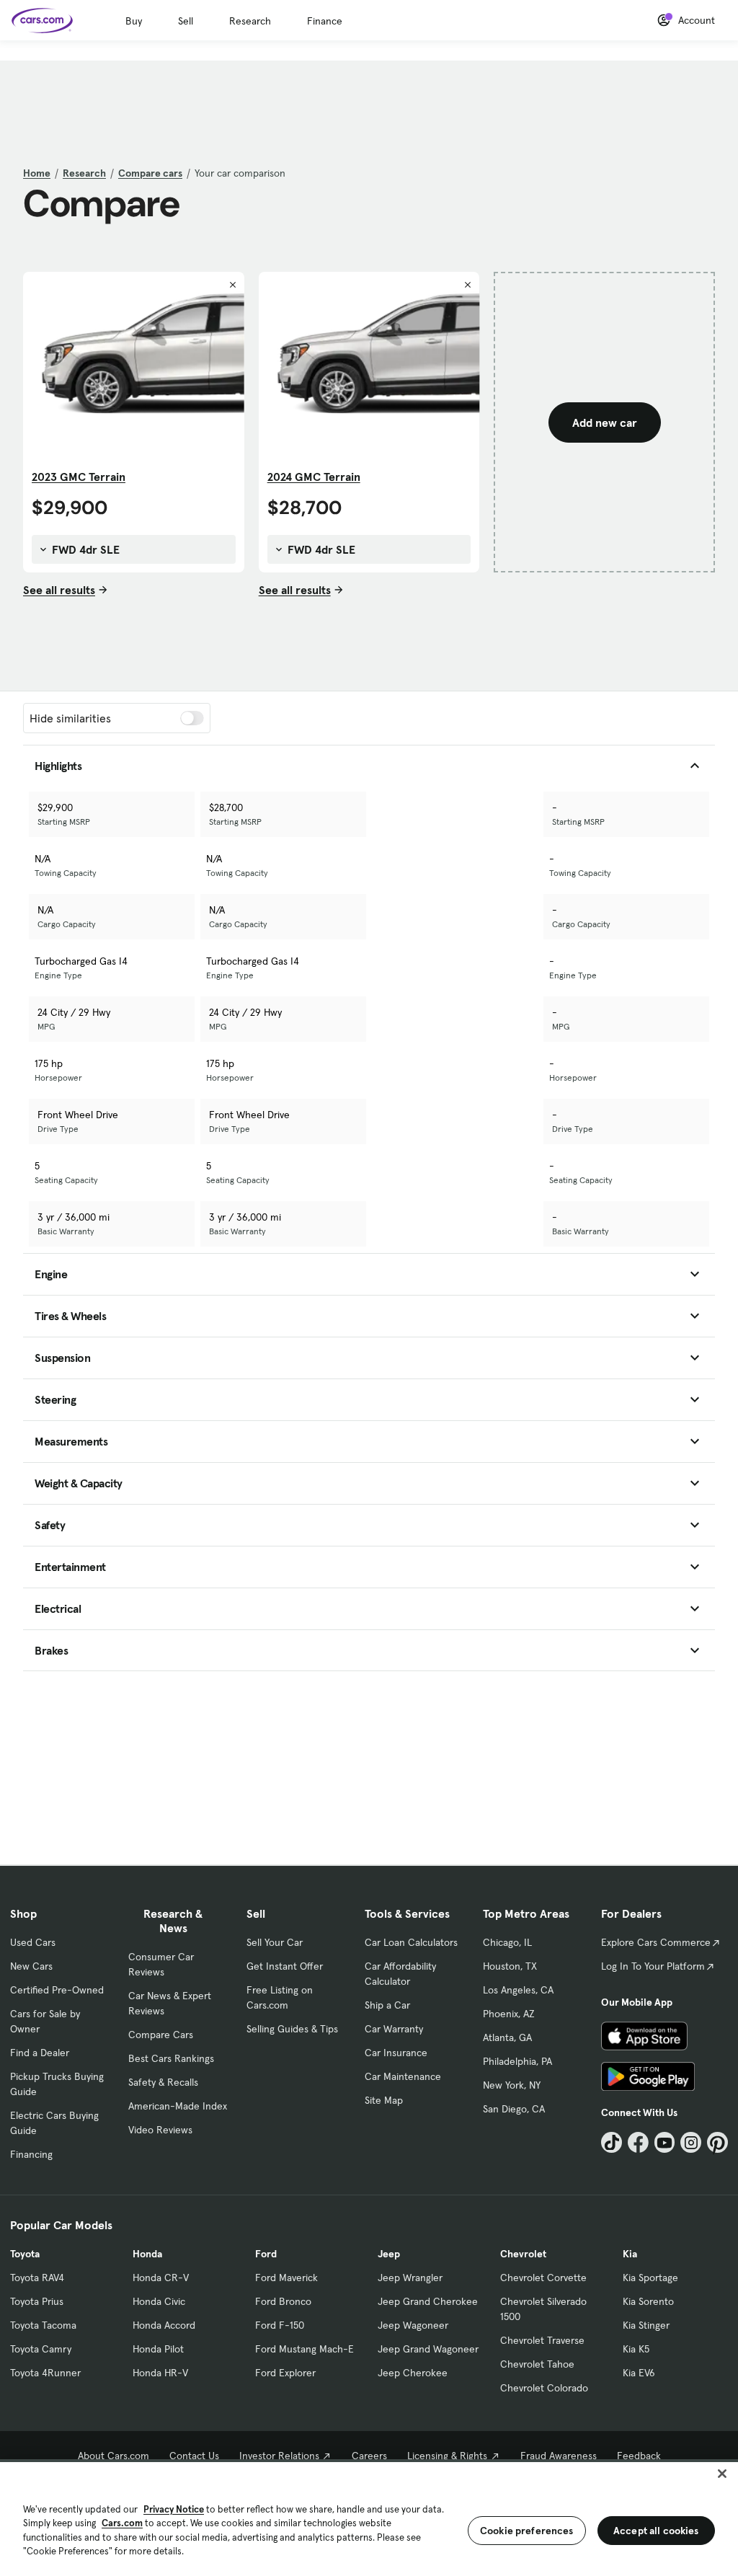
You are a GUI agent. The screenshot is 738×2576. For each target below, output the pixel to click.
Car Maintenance (403, 2076)
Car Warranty (394, 2029)
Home (37, 173)
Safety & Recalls (163, 2082)
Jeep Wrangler (410, 2278)
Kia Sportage (650, 2278)
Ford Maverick (286, 2278)
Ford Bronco (283, 2301)
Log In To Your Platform (653, 1966)
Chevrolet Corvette (543, 2278)
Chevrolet (523, 2254)
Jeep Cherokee (413, 2373)
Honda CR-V (161, 2278)
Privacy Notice (174, 2509)
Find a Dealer (40, 2053)
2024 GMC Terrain (314, 477)
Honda (147, 2254)
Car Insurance (396, 2053)
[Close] (722, 2474)
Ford (266, 2254)
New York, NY (512, 2085)
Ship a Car (387, 2005)
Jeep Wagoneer (413, 2325)
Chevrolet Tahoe (537, 2364)
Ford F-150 (280, 2325)
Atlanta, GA (507, 2037)
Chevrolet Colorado (544, 2388)
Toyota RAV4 (37, 2278)
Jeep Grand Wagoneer (428, 2349)
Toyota (25, 2254)
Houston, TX (510, 1966)
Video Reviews (160, 2130)
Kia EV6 (639, 2373)
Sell (186, 21)
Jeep (389, 2254)
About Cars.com (114, 2456)
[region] (369, 2518)
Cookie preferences (527, 2531)
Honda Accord (164, 2325)
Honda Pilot (158, 2349)
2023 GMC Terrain (79, 477)
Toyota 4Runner (45, 2373)
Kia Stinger (646, 2325)
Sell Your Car (275, 1942)
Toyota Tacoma (43, 2325)
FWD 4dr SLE (84, 549)
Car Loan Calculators (411, 1942)
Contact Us (194, 2456)
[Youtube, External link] (665, 2142)
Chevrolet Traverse (542, 2340)
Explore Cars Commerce (656, 1942)
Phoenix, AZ (509, 2014)
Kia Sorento (648, 2301)
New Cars (31, 1966)
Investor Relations (279, 2456)
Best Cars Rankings (171, 2058)
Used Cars (33, 1942)
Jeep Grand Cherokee (428, 2301)
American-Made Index (178, 2106)
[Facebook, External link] (638, 2142)
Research (250, 21)
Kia (630, 2254)
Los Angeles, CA (518, 1990)
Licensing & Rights (447, 2456)
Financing (31, 2154)
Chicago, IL (507, 1942)
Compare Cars (161, 2035)
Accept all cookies (656, 2531)
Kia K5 (636, 2349)
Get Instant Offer (285, 1966)
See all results (59, 590)
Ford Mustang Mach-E (304, 2349)
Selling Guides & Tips (292, 2029)
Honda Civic (159, 2301)
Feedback (639, 2456)
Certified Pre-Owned (57, 1990)
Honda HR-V (160, 2373)
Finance (325, 21)
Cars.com (122, 2523)
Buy (134, 21)
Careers (369, 2456)
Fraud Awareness (559, 2456)
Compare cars (150, 173)
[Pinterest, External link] (717, 2142)
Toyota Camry (41, 2349)
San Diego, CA (514, 2109)
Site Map (384, 2100)
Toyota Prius (37, 2301)
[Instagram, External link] (691, 2142)
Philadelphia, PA (517, 2061)
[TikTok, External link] (612, 2142)
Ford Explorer (285, 2373)
